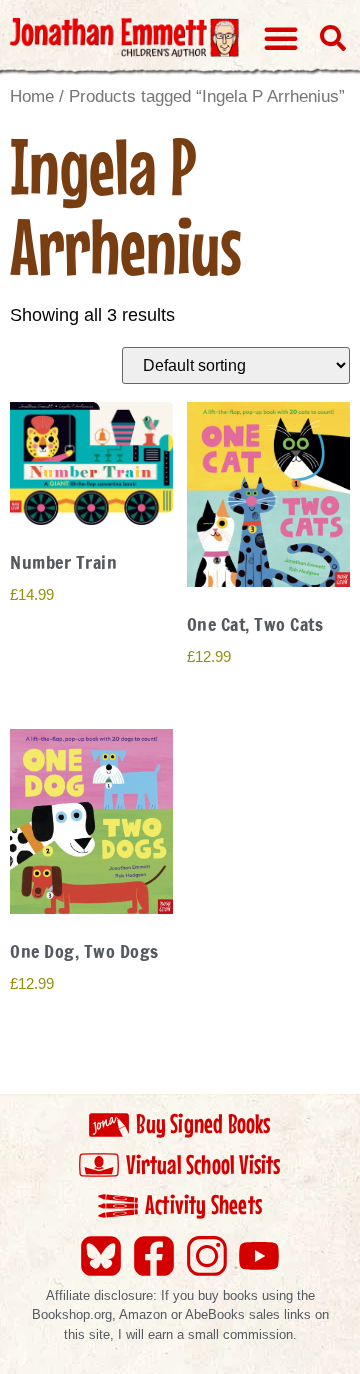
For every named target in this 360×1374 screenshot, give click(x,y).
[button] (281, 38)
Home (32, 96)
